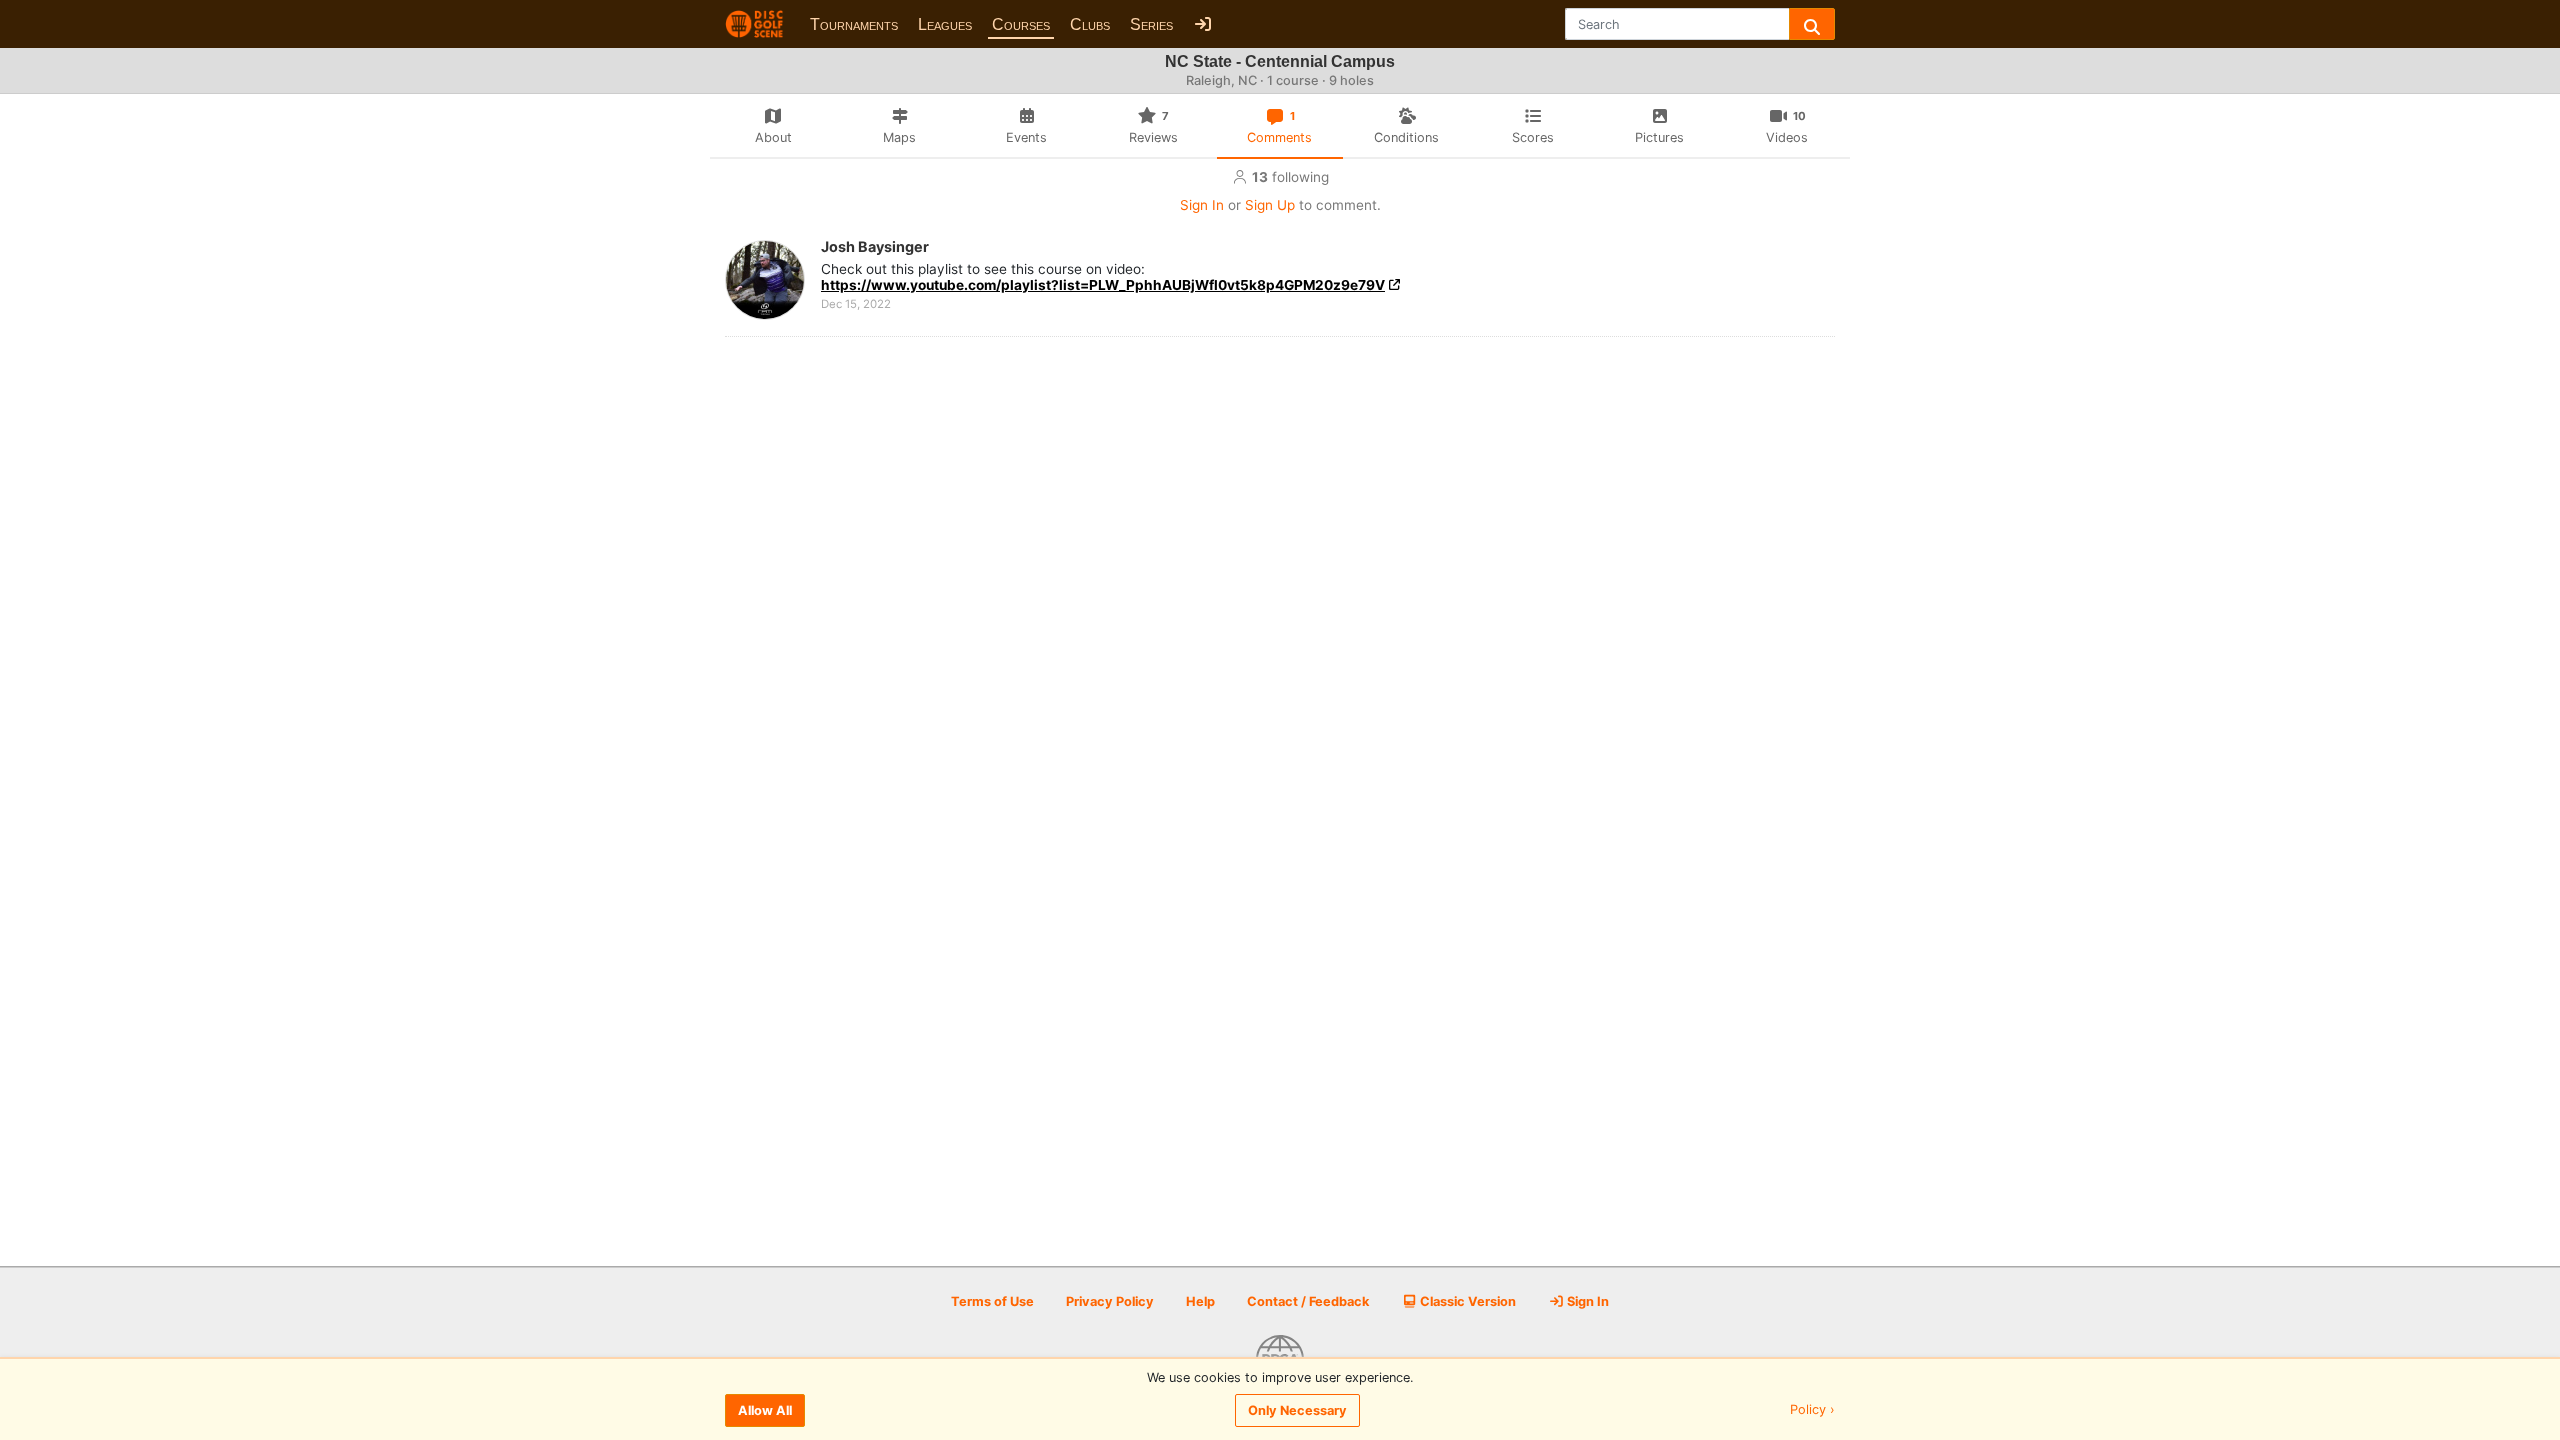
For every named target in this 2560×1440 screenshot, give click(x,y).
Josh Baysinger (875, 246)
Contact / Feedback (1308, 1301)
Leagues (945, 24)
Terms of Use (992, 1301)
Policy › (1812, 1410)
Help (1200, 1301)
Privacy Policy (1110, 1301)
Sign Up (1270, 205)
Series (1151, 24)
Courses (1021, 24)
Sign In (1202, 205)
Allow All (765, 1410)
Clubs (1090, 24)
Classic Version (1466, 1301)
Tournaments (854, 24)
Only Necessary (1297, 1410)
